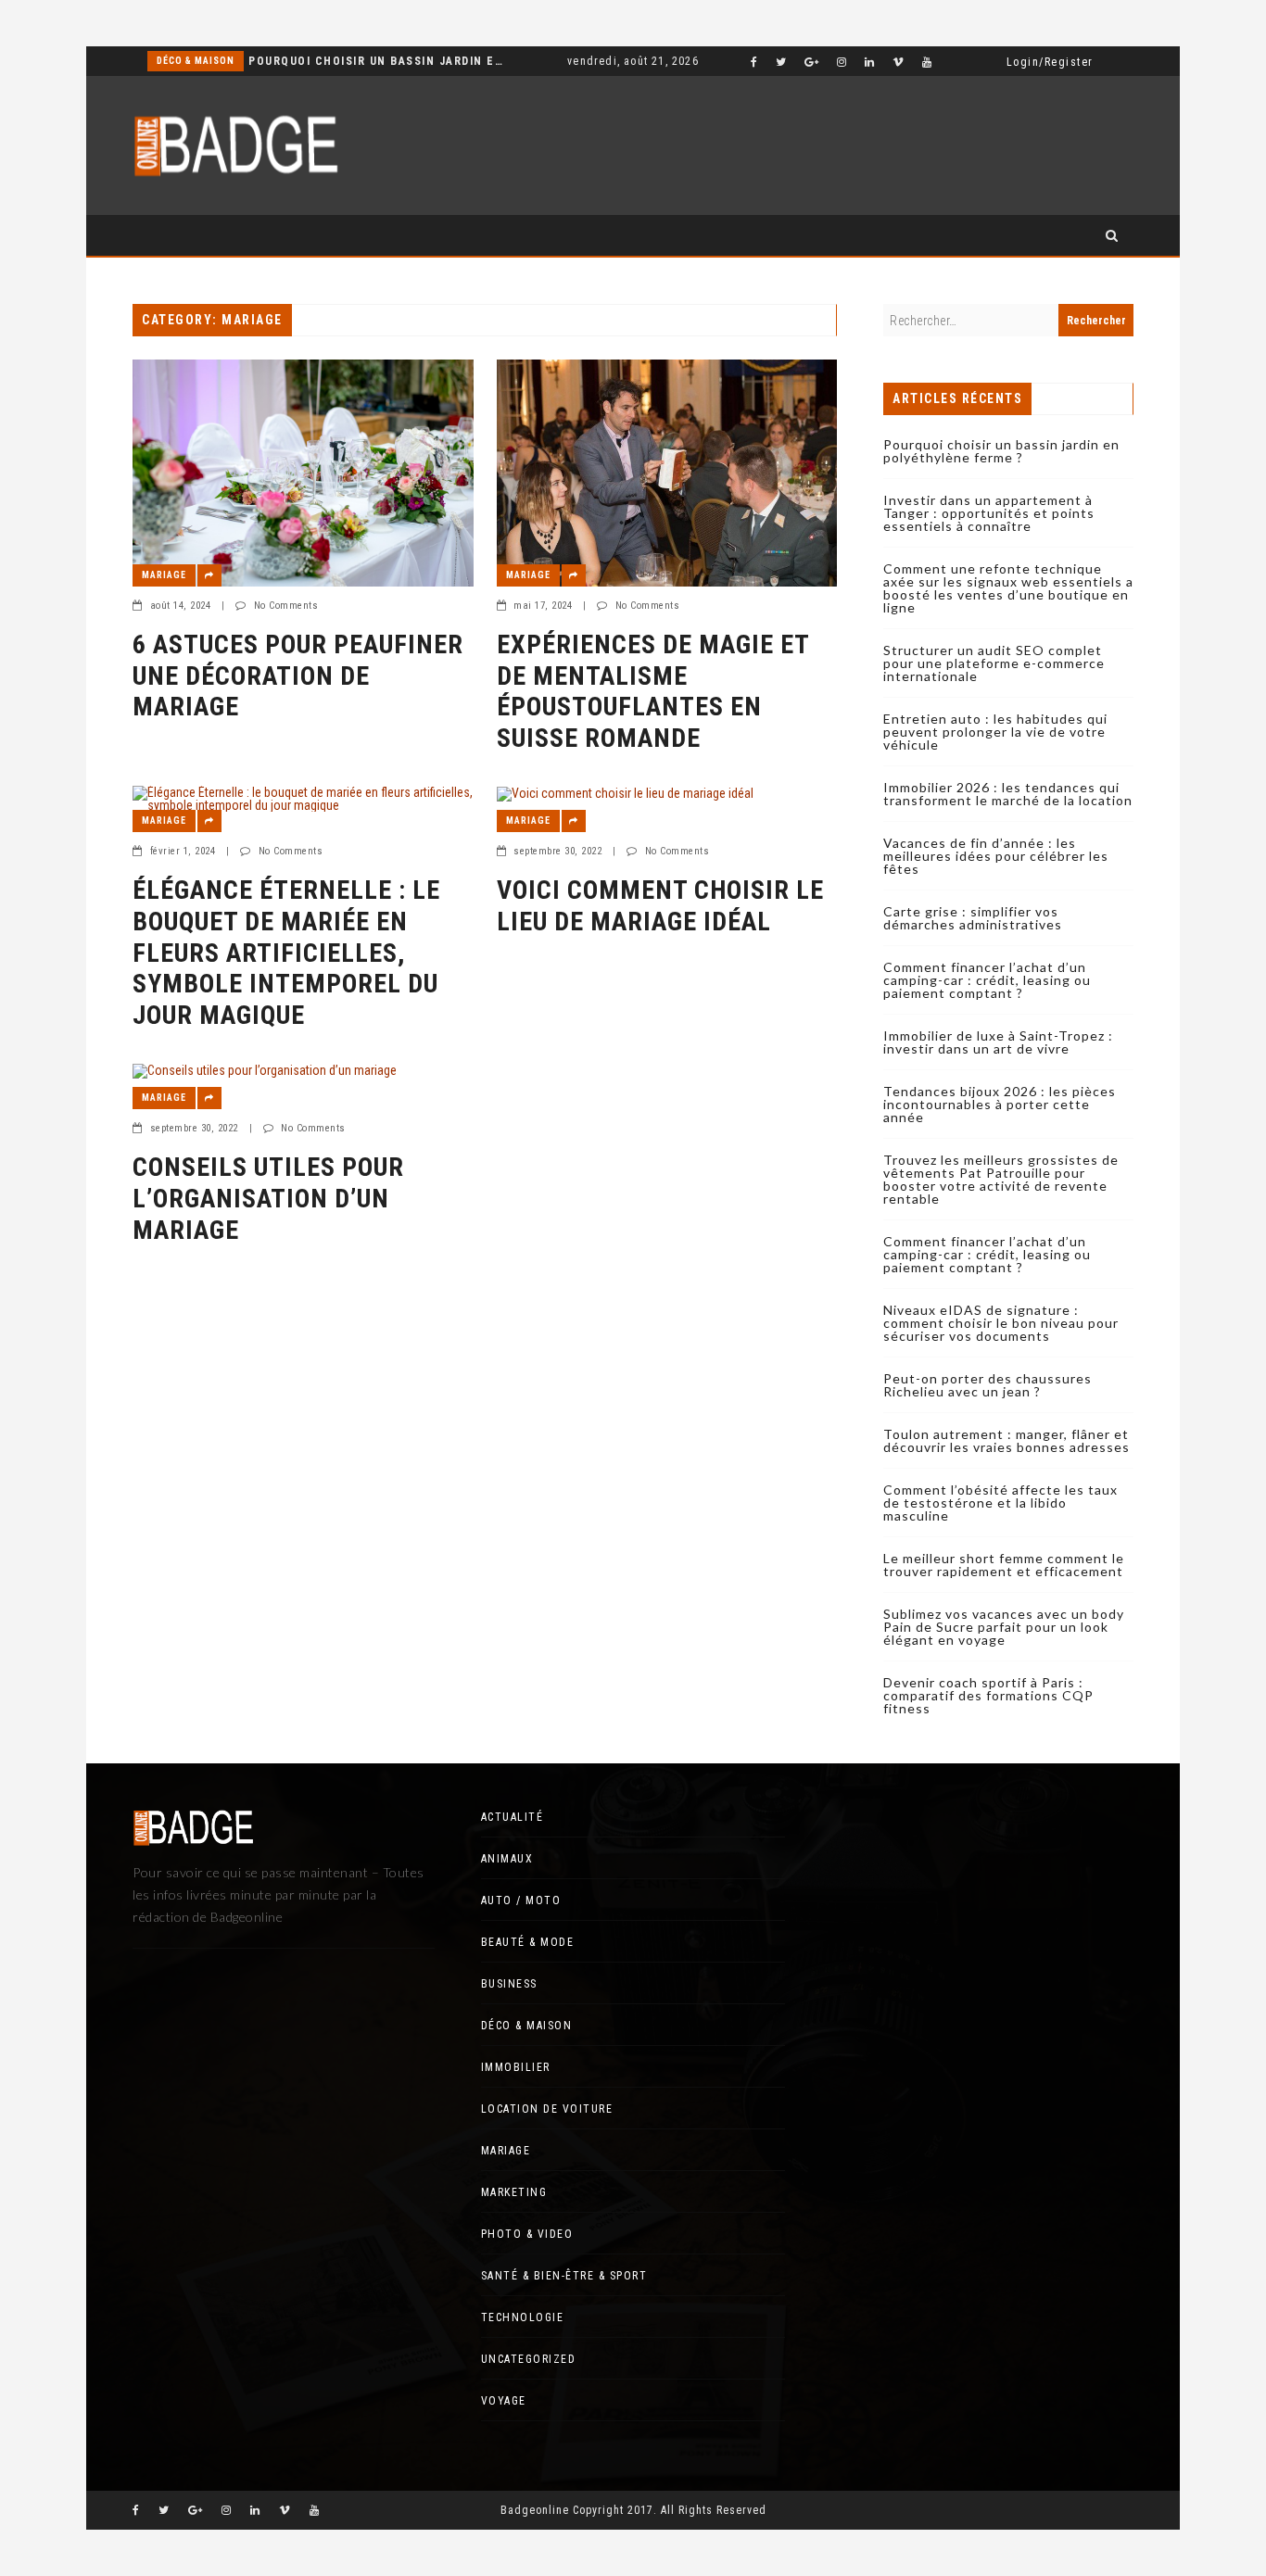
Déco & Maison (196, 61)
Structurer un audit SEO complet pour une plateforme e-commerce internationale (994, 663)
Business (509, 1984)
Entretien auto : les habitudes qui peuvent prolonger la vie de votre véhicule (995, 732)
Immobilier (516, 2067)
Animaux (507, 1859)
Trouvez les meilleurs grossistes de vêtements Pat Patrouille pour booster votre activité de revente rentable (1001, 1179)
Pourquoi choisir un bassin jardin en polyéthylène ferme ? (377, 61)
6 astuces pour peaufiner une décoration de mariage (298, 676)
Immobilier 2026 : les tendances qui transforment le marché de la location (1008, 794)
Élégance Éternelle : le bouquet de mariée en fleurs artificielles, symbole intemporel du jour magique (286, 952)
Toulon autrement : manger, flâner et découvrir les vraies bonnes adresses (1006, 1440)
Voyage (504, 2401)
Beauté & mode (528, 1942)
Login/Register (1050, 62)
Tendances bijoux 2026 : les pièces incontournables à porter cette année (1000, 1104)
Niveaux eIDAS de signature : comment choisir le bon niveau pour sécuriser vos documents (1001, 1323)
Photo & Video (527, 2234)
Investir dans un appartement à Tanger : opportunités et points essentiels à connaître (989, 513)
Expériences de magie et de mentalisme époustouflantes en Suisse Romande (653, 691)
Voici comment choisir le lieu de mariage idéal (660, 906)
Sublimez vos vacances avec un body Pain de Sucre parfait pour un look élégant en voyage (1004, 1627)
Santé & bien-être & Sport (564, 2276)
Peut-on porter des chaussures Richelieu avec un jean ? (987, 1385)
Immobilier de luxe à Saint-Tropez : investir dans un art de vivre (998, 1042)
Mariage (164, 575)
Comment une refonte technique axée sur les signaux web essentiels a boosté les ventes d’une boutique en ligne (1008, 588)
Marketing (514, 2192)
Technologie (523, 2317)
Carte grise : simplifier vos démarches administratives (973, 918)
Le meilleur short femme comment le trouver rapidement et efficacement (1004, 1565)
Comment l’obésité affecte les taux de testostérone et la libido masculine (1000, 1503)
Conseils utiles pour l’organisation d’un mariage (268, 1198)
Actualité (513, 1817)
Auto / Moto (521, 1900)
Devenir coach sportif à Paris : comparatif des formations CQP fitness (988, 1695)
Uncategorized (529, 2359)
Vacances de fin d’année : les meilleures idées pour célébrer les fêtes (996, 856)
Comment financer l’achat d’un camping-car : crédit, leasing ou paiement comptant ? (987, 980)
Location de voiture (547, 2109)
